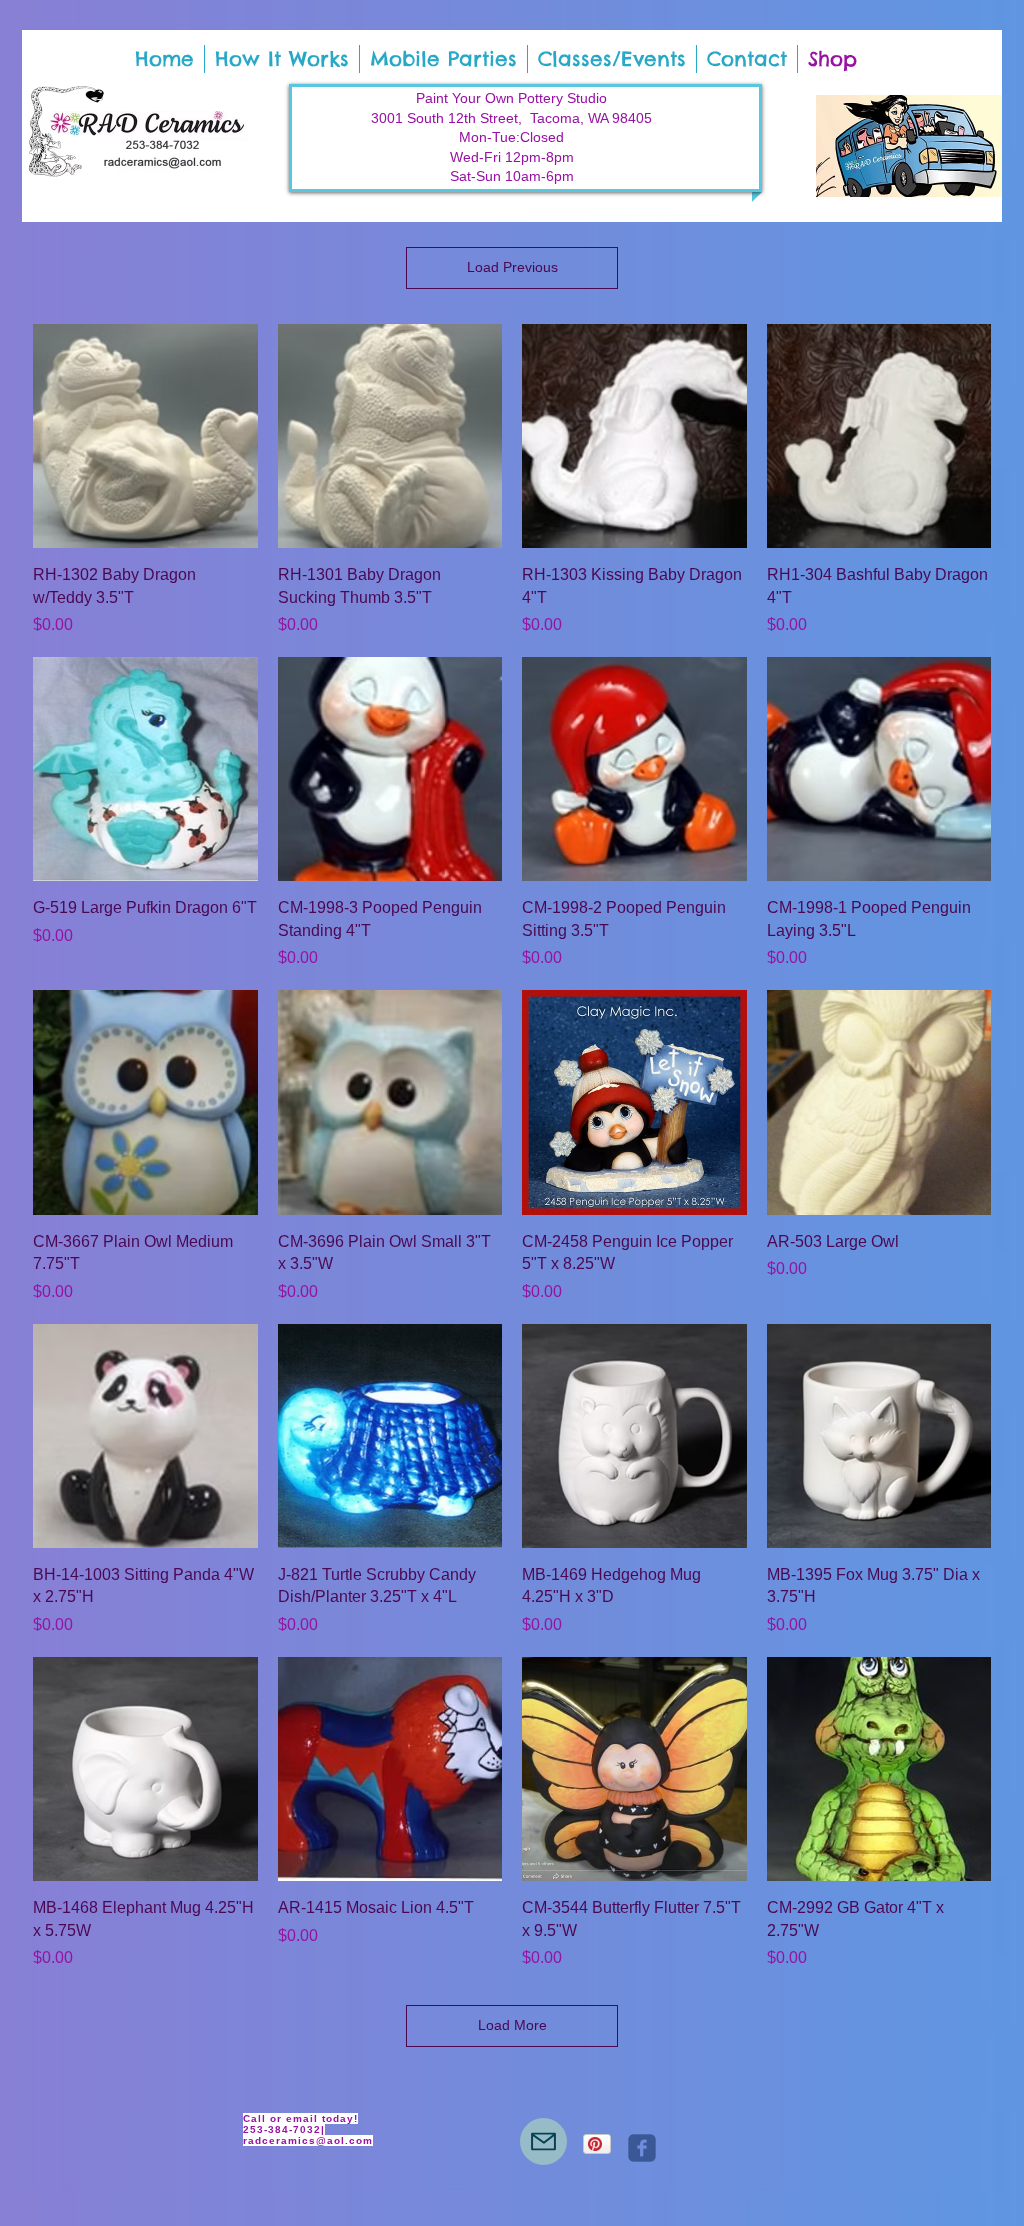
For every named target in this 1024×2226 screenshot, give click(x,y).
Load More (512, 2025)
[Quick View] (145, 436)
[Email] (543, 2141)
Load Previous (512, 267)
